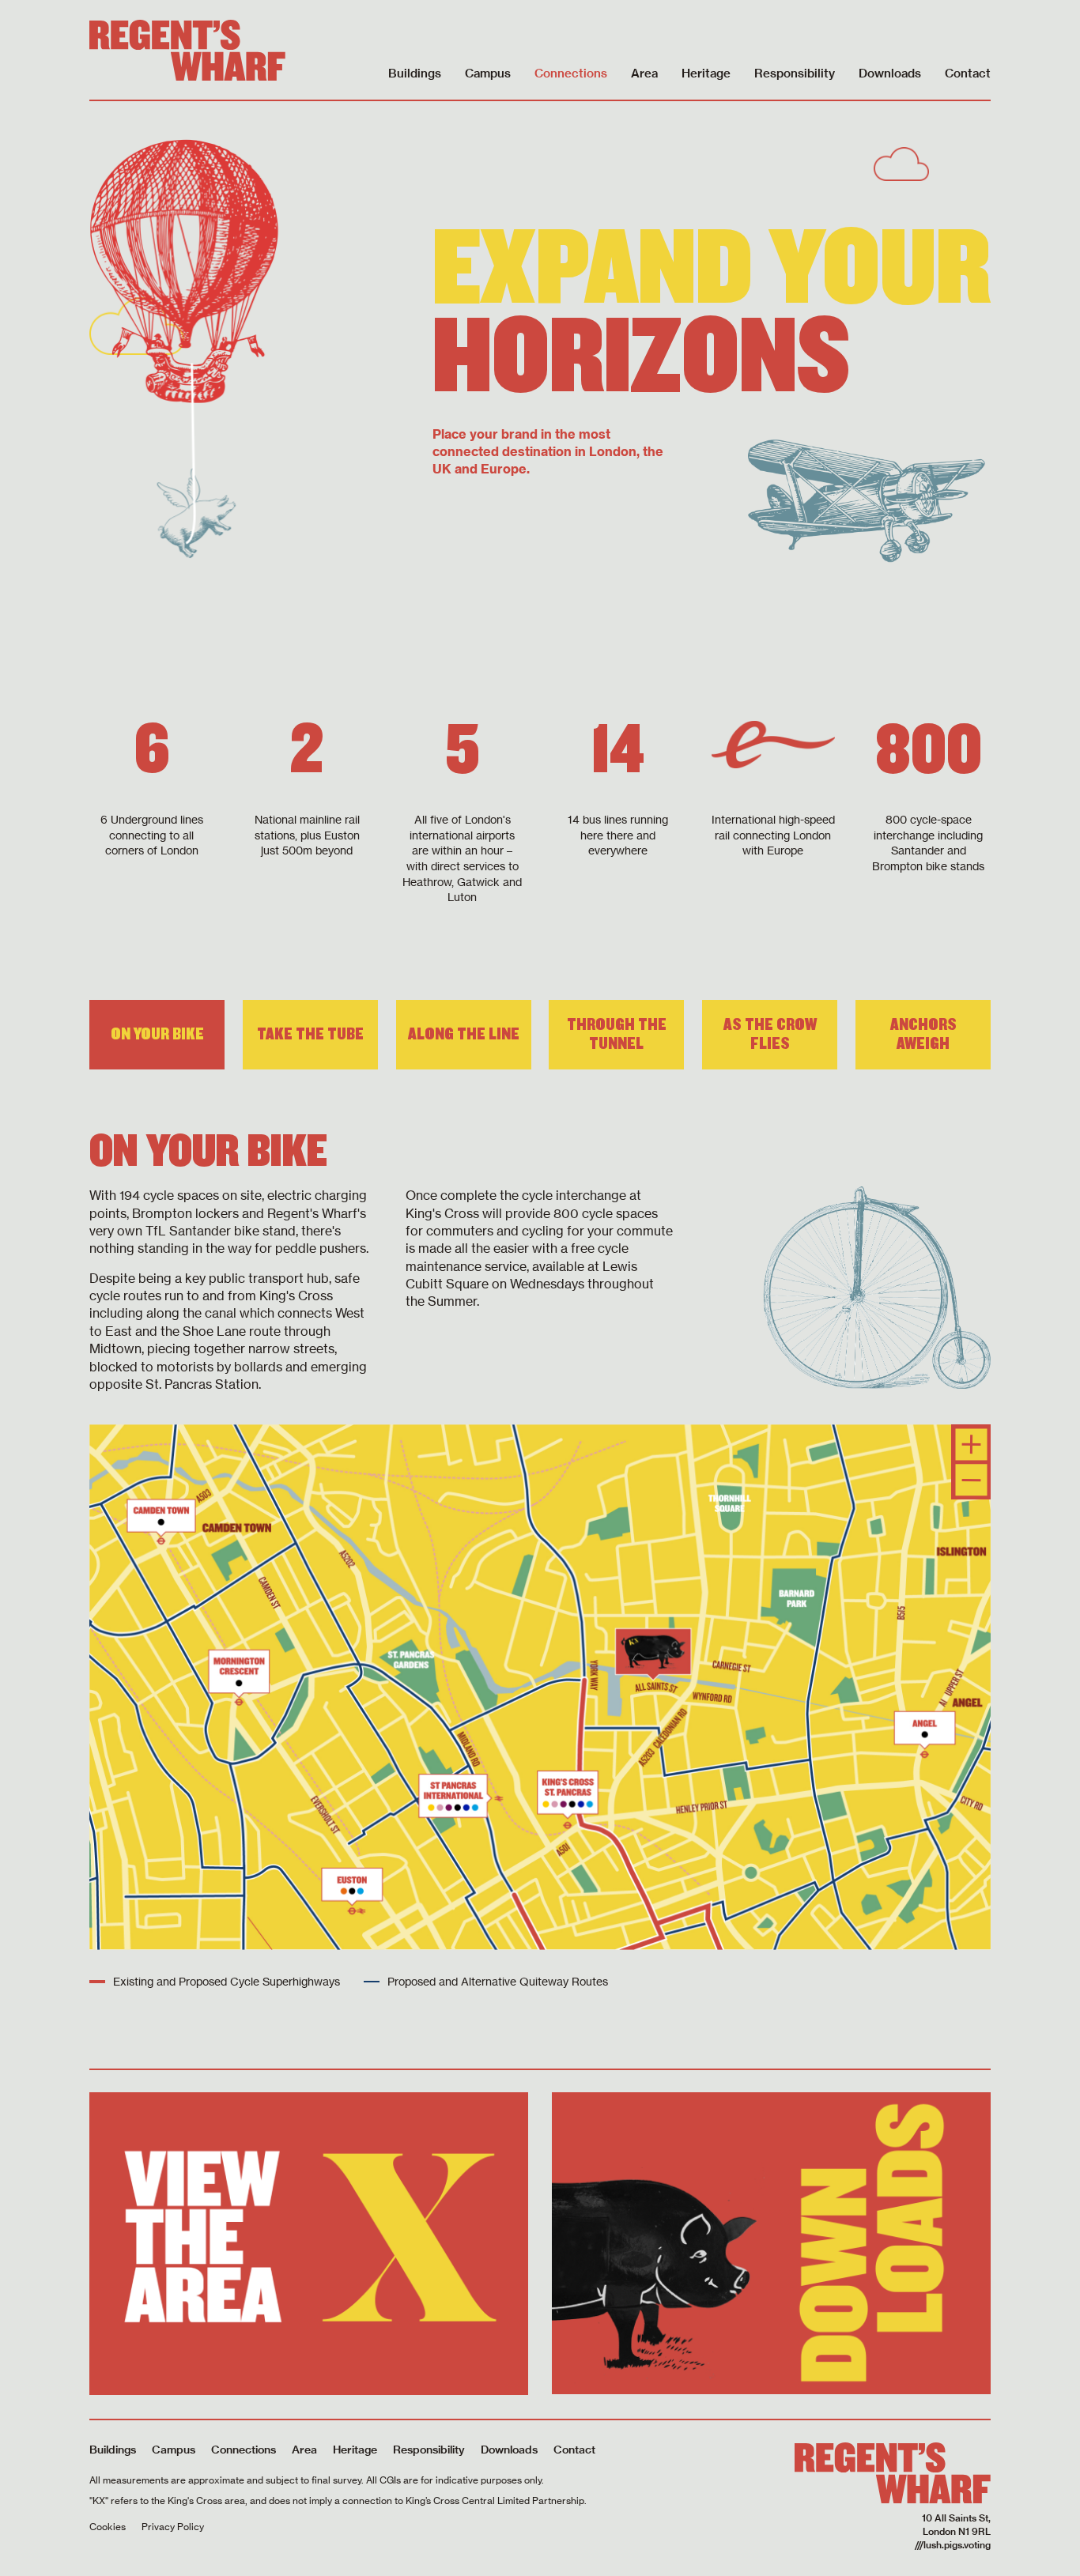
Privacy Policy (173, 2527)
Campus (488, 73)
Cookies (108, 2527)
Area (644, 73)
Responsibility (795, 73)
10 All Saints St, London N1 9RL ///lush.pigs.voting (953, 2531)
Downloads (890, 73)
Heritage (706, 73)
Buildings (415, 73)
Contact (968, 73)
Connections (571, 73)
